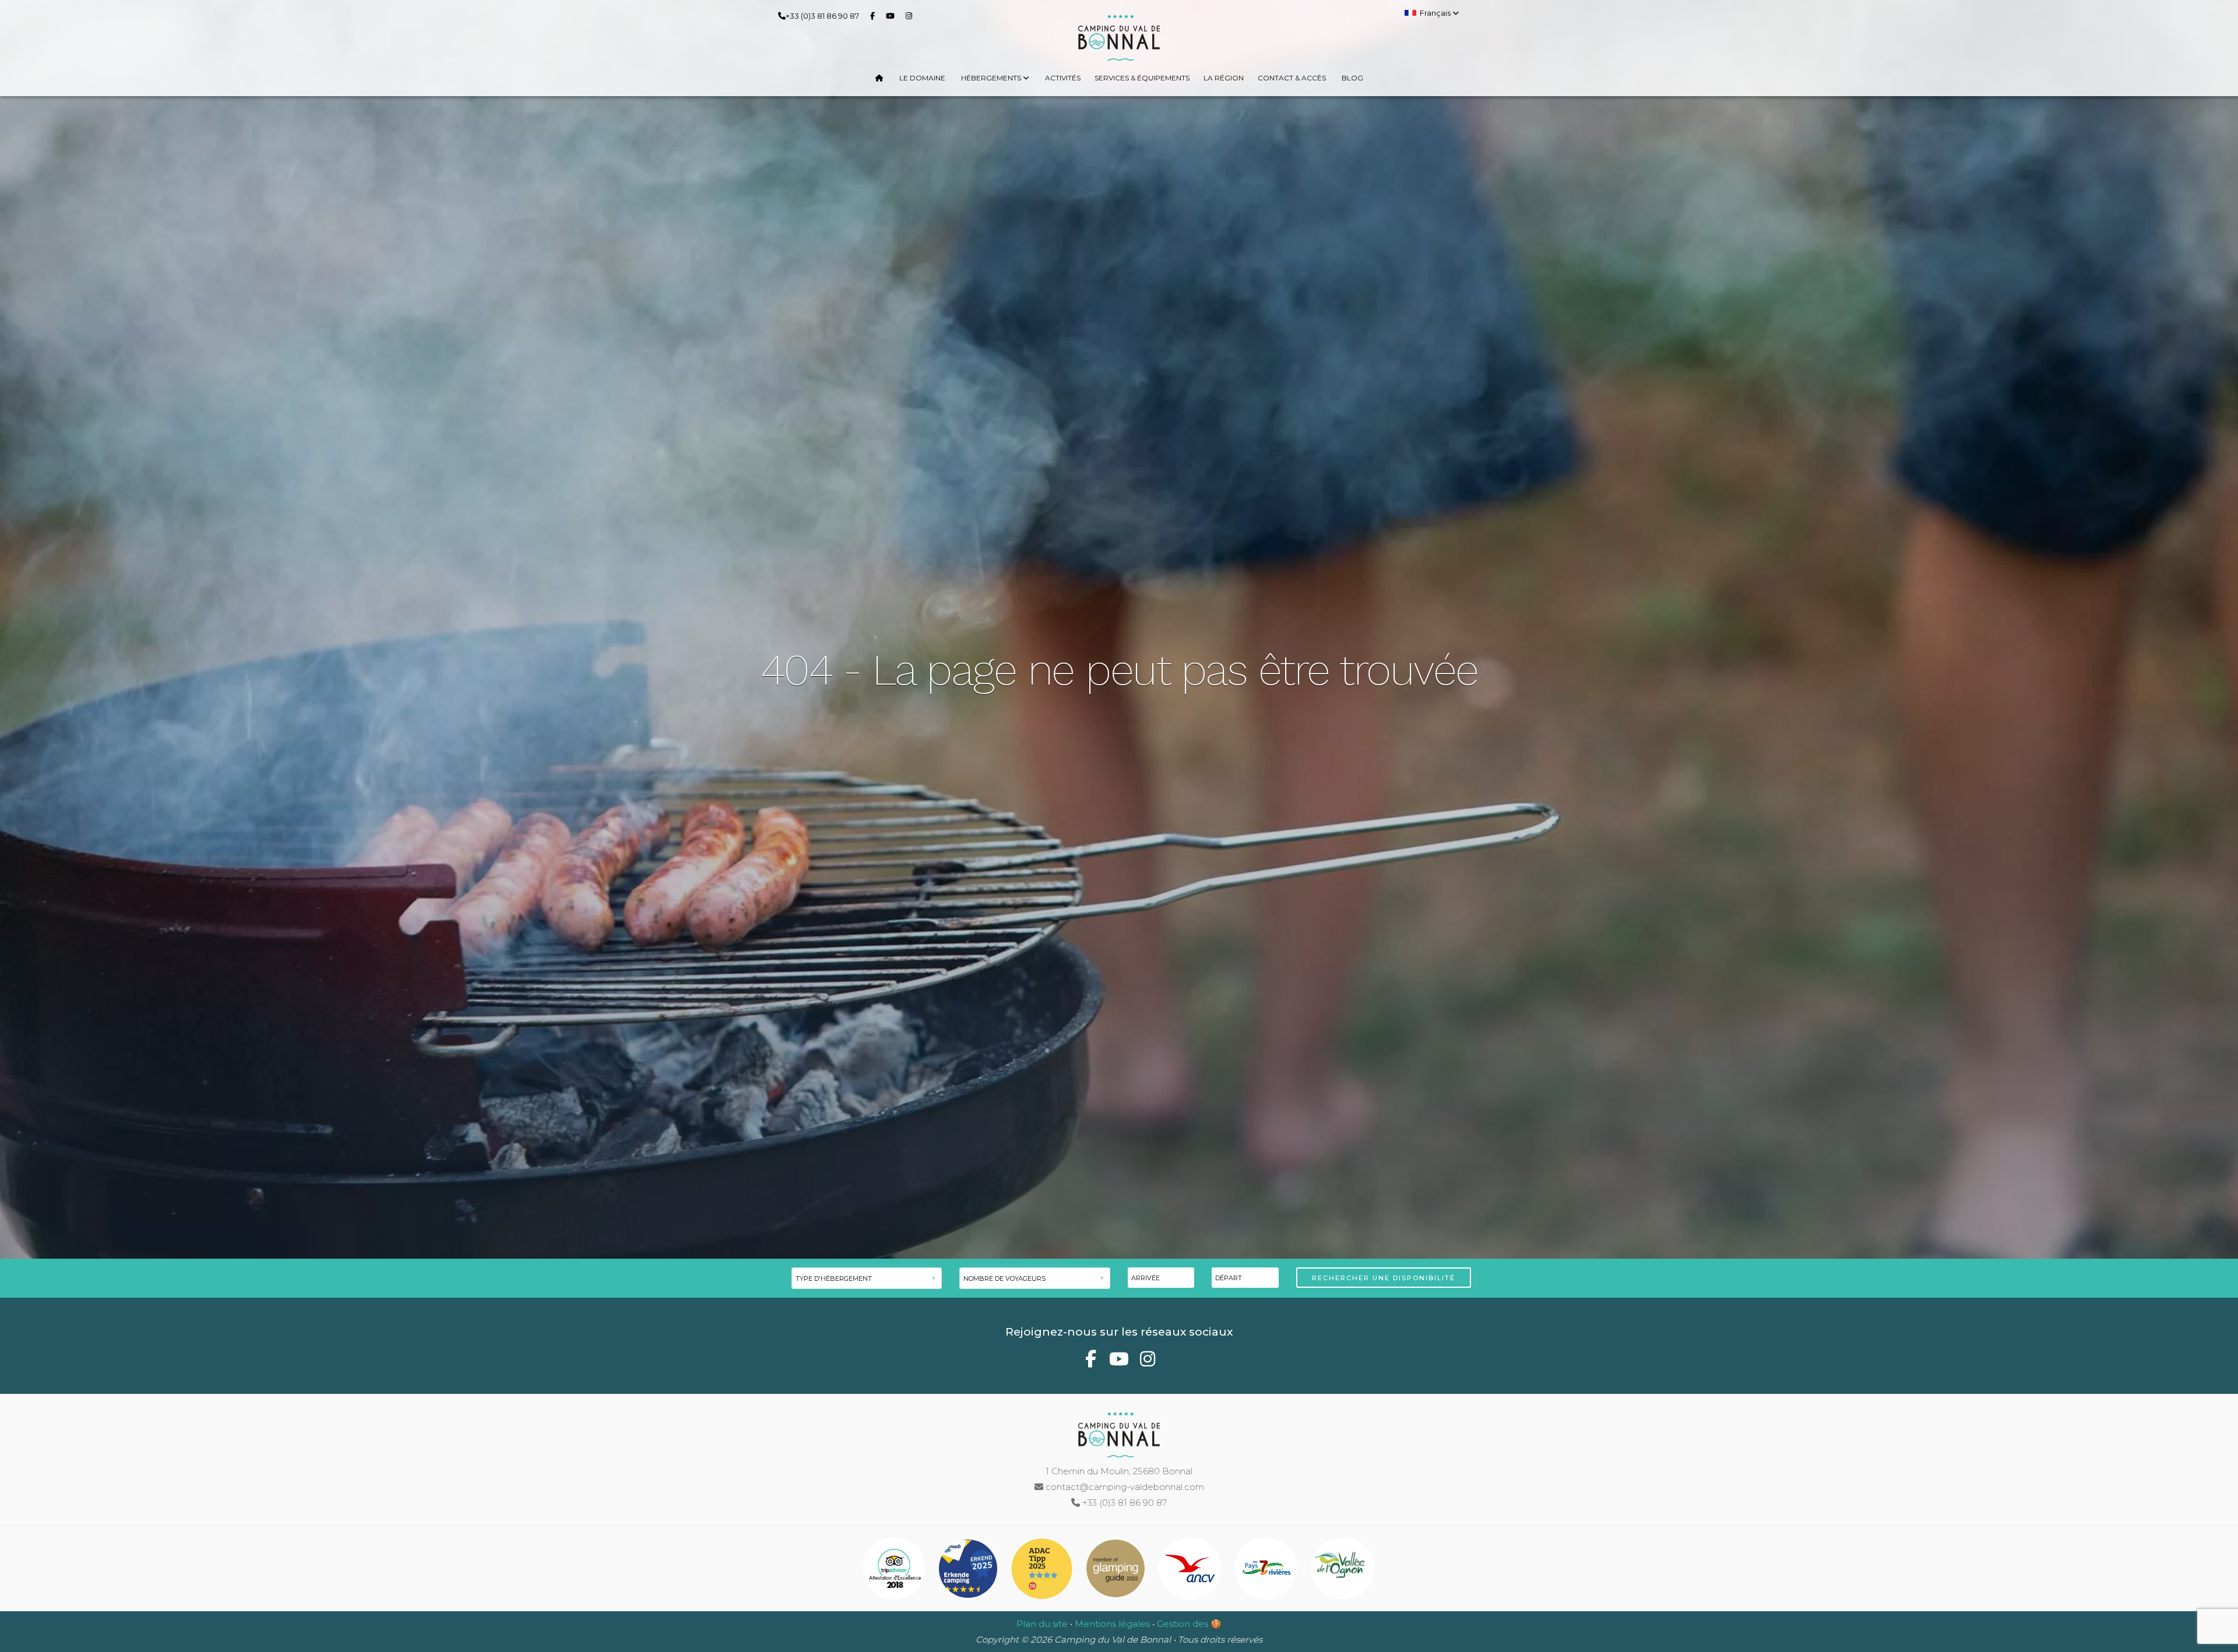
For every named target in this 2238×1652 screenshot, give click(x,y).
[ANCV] (1191, 1571)
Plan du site (1042, 1624)
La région (1224, 78)
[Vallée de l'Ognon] (1343, 1571)
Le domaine (922, 78)
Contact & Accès (1292, 78)
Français (1436, 13)
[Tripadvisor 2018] (895, 1571)
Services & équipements (1142, 78)
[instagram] (911, 15)
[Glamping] (1117, 1571)
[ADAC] (1043, 1571)
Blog (1352, 78)
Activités (1063, 78)
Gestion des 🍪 (1189, 1624)
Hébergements (992, 78)
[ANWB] (969, 1571)
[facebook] (875, 15)
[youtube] (893, 15)
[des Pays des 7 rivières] (1267, 1571)
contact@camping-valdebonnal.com (1124, 1487)
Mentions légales (1112, 1624)
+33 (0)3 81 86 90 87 (822, 16)
